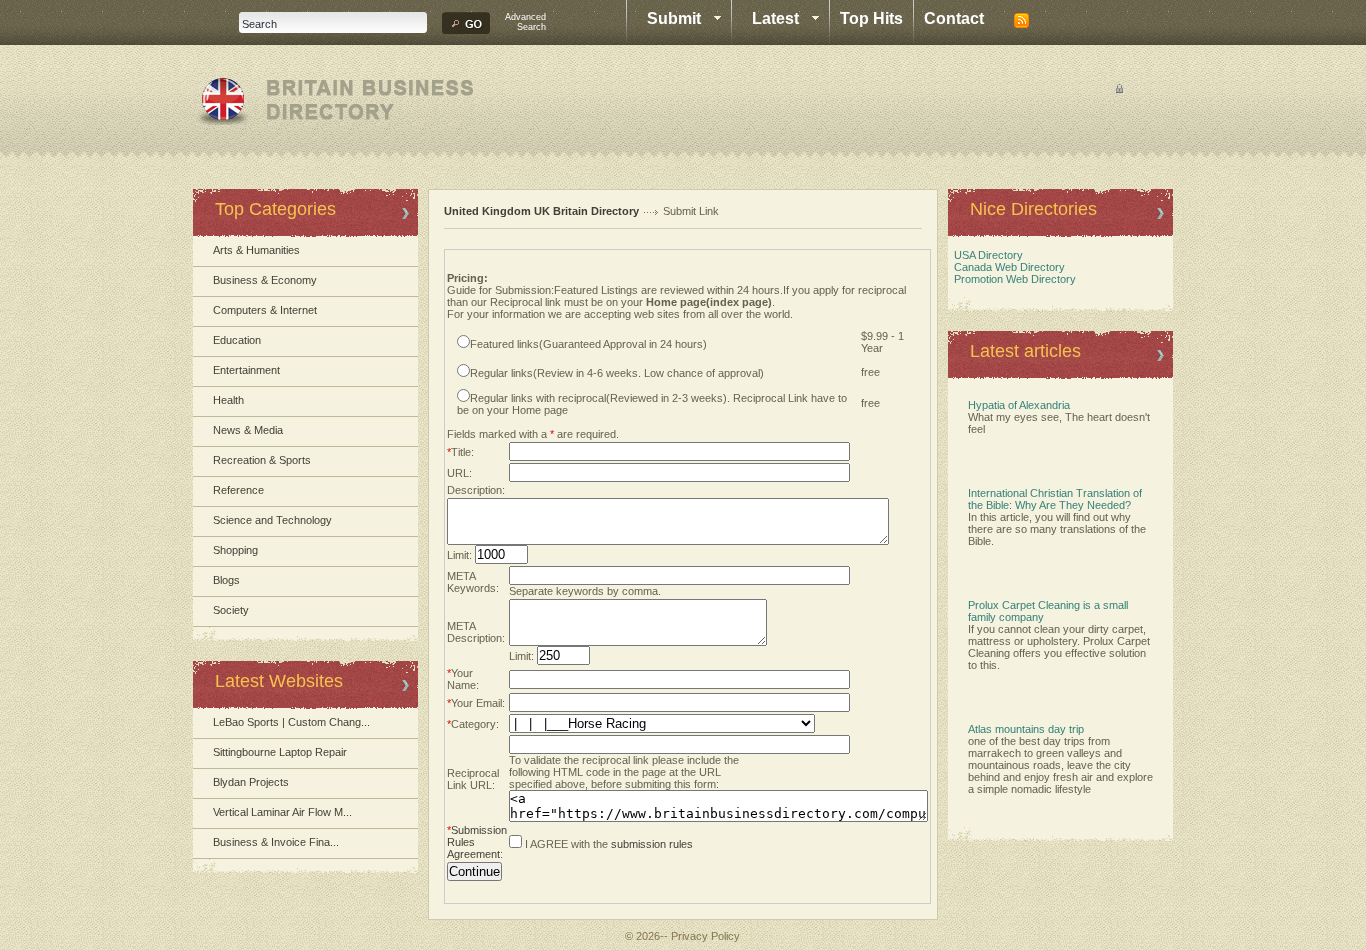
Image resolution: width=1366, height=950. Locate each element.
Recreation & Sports (262, 460)
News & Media (248, 430)
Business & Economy (265, 280)
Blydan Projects (251, 782)
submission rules (652, 844)
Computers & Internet (265, 310)
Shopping (235, 550)
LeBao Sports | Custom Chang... (291, 722)
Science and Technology (272, 520)
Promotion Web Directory (1012, 279)
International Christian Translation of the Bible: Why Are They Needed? (1055, 499)
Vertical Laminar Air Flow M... (282, 812)
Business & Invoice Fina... (276, 842)
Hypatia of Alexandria (1019, 405)
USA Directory (985, 255)
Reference (238, 490)
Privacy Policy (705, 936)
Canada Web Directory (1006, 267)
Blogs (226, 580)
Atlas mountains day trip (1026, 729)
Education (237, 340)
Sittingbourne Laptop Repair (280, 752)
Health (228, 400)
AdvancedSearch (525, 22)
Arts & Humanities (256, 250)
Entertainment (246, 370)
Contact (954, 18)
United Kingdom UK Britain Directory (541, 211)
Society (231, 610)
